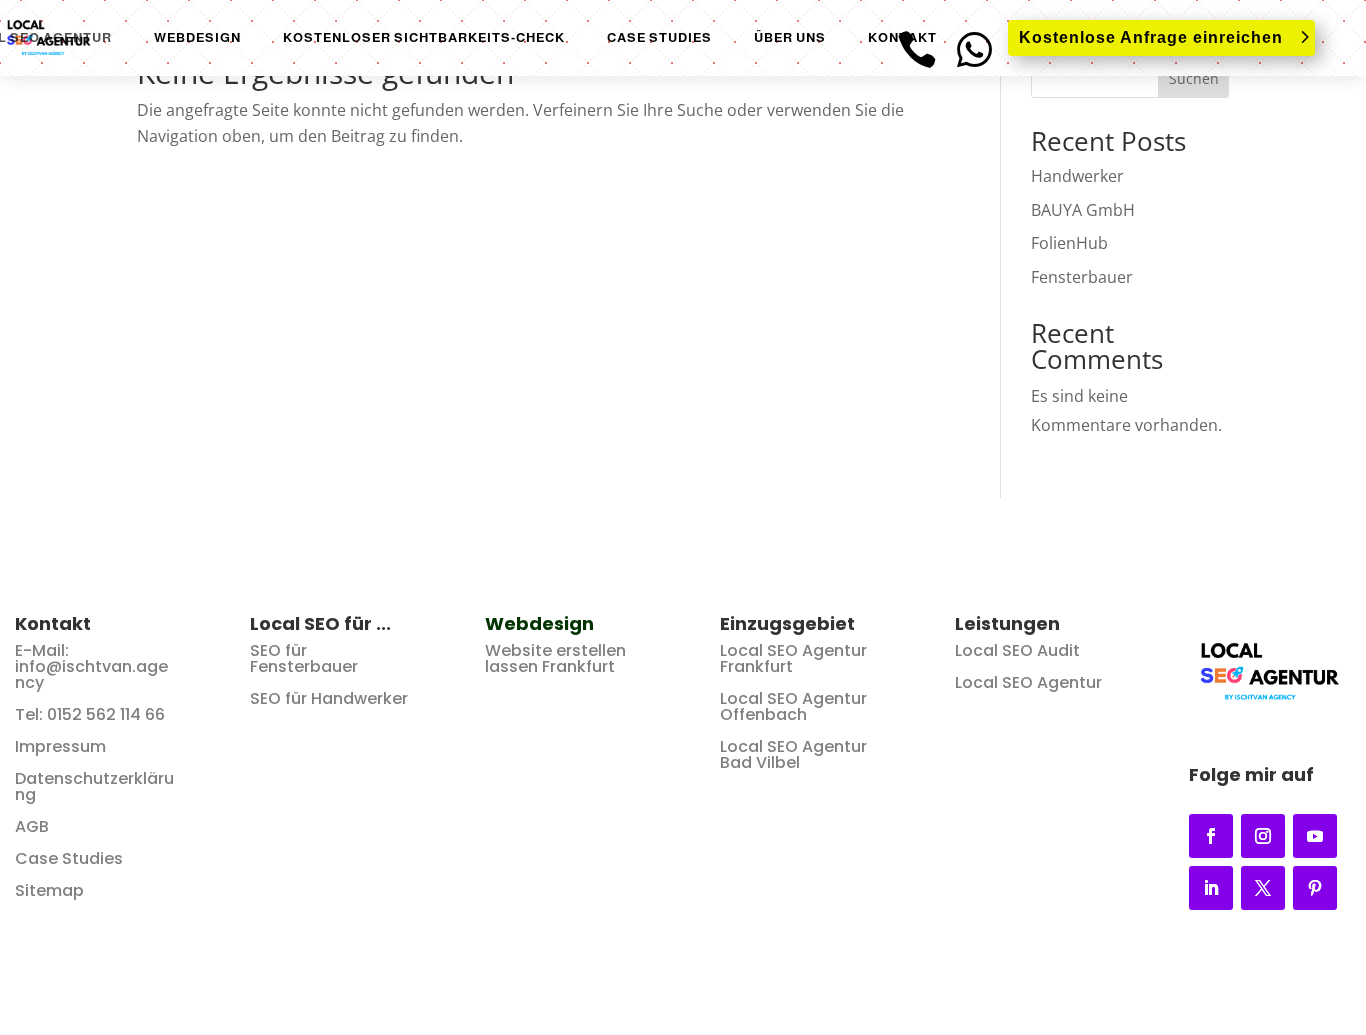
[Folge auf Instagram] (1263, 836)
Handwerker (1077, 176)
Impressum (60, 746)
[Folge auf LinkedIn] (1211, 888)
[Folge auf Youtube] (1315, 836)
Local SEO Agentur (1028, 682)
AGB (32, 826)
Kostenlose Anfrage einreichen (1151, 37)
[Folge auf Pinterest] (1315, 888)
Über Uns (790, 37)
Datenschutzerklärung (94, 786)
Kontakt (902, 37)
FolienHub (1069, 243)
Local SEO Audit (1017, 650)
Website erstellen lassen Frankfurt (555, 658)
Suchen (1194, 78)
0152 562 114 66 (106, 714)
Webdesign (197, 37)
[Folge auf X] (1263, 888)
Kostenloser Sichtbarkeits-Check (424, 37)
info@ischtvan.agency (91, 674)
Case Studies (659, 37)
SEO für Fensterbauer (304, 658)
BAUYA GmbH (1083, 210)
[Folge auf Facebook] (1211, 836)
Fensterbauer (1082, 277)
